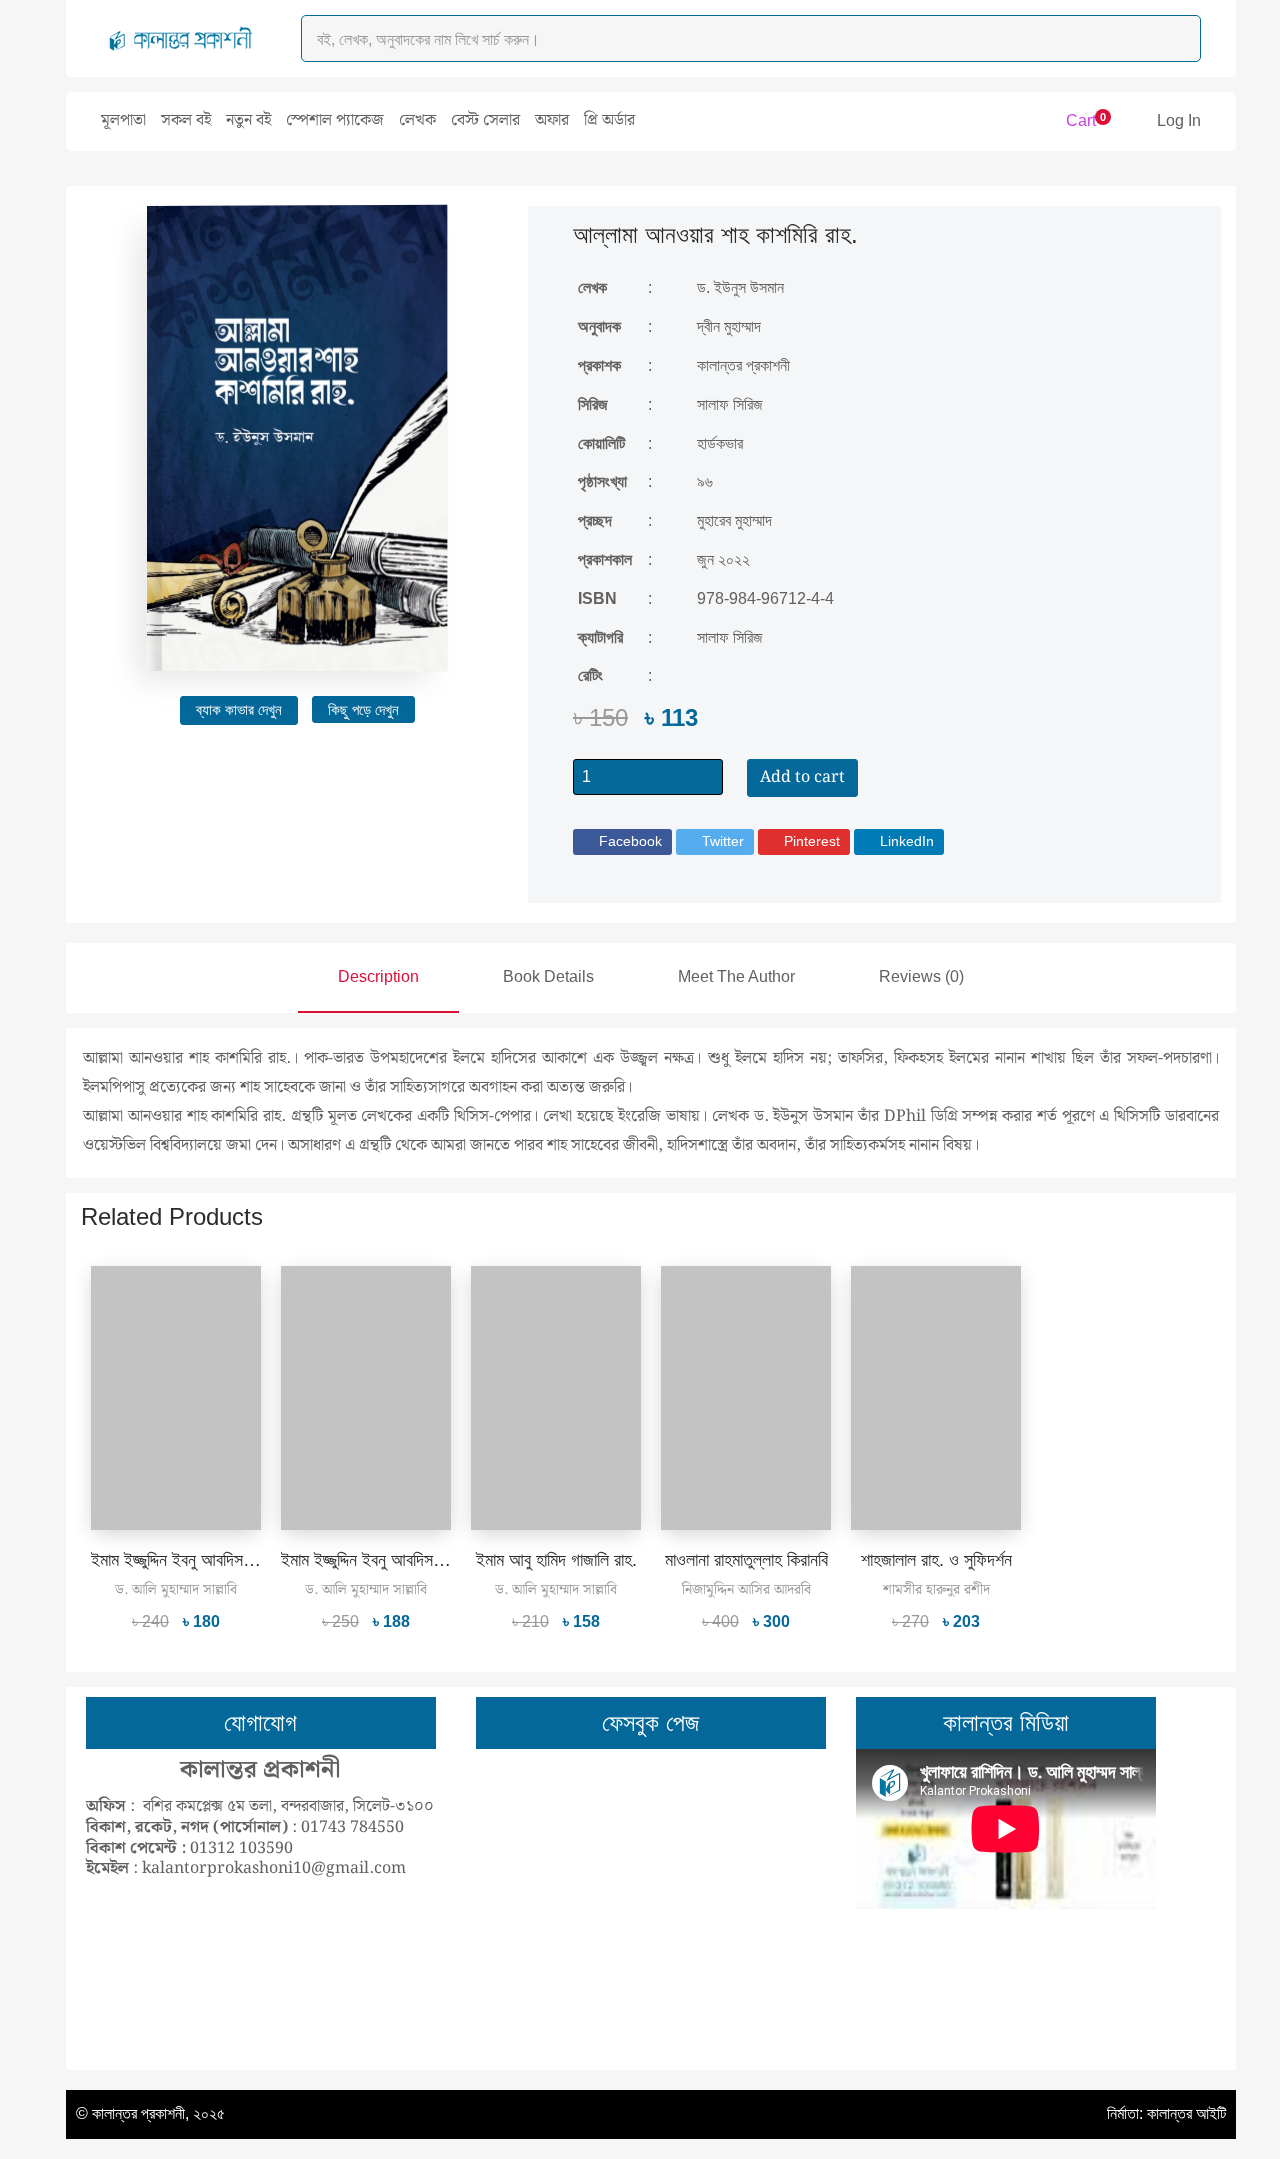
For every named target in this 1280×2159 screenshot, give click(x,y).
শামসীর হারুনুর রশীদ (936, 1590)
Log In (1179, 120)
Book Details (548, 976)
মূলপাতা (123, 120)
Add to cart (802, 777)
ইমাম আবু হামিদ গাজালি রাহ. (556, 1560)
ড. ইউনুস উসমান (740, 287)
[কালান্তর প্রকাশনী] (181, 38)
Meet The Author (736, 976)
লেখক (417, 120)
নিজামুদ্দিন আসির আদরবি (746, 1590)
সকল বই (186, 120)
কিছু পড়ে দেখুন (363, 709)
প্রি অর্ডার (609, 120)
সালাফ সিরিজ (730, 637)
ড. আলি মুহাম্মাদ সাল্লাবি (176, 1590)
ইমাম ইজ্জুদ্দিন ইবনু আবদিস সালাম (185, 1560)
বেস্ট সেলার (485, 120)
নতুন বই (248, 120)
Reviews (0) (921, 976)
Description (378, 976)
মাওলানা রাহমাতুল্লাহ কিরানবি (746, 1560)
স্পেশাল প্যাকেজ (335, 120)
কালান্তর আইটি (1186, 2113)
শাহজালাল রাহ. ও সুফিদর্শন (936, 1560)
